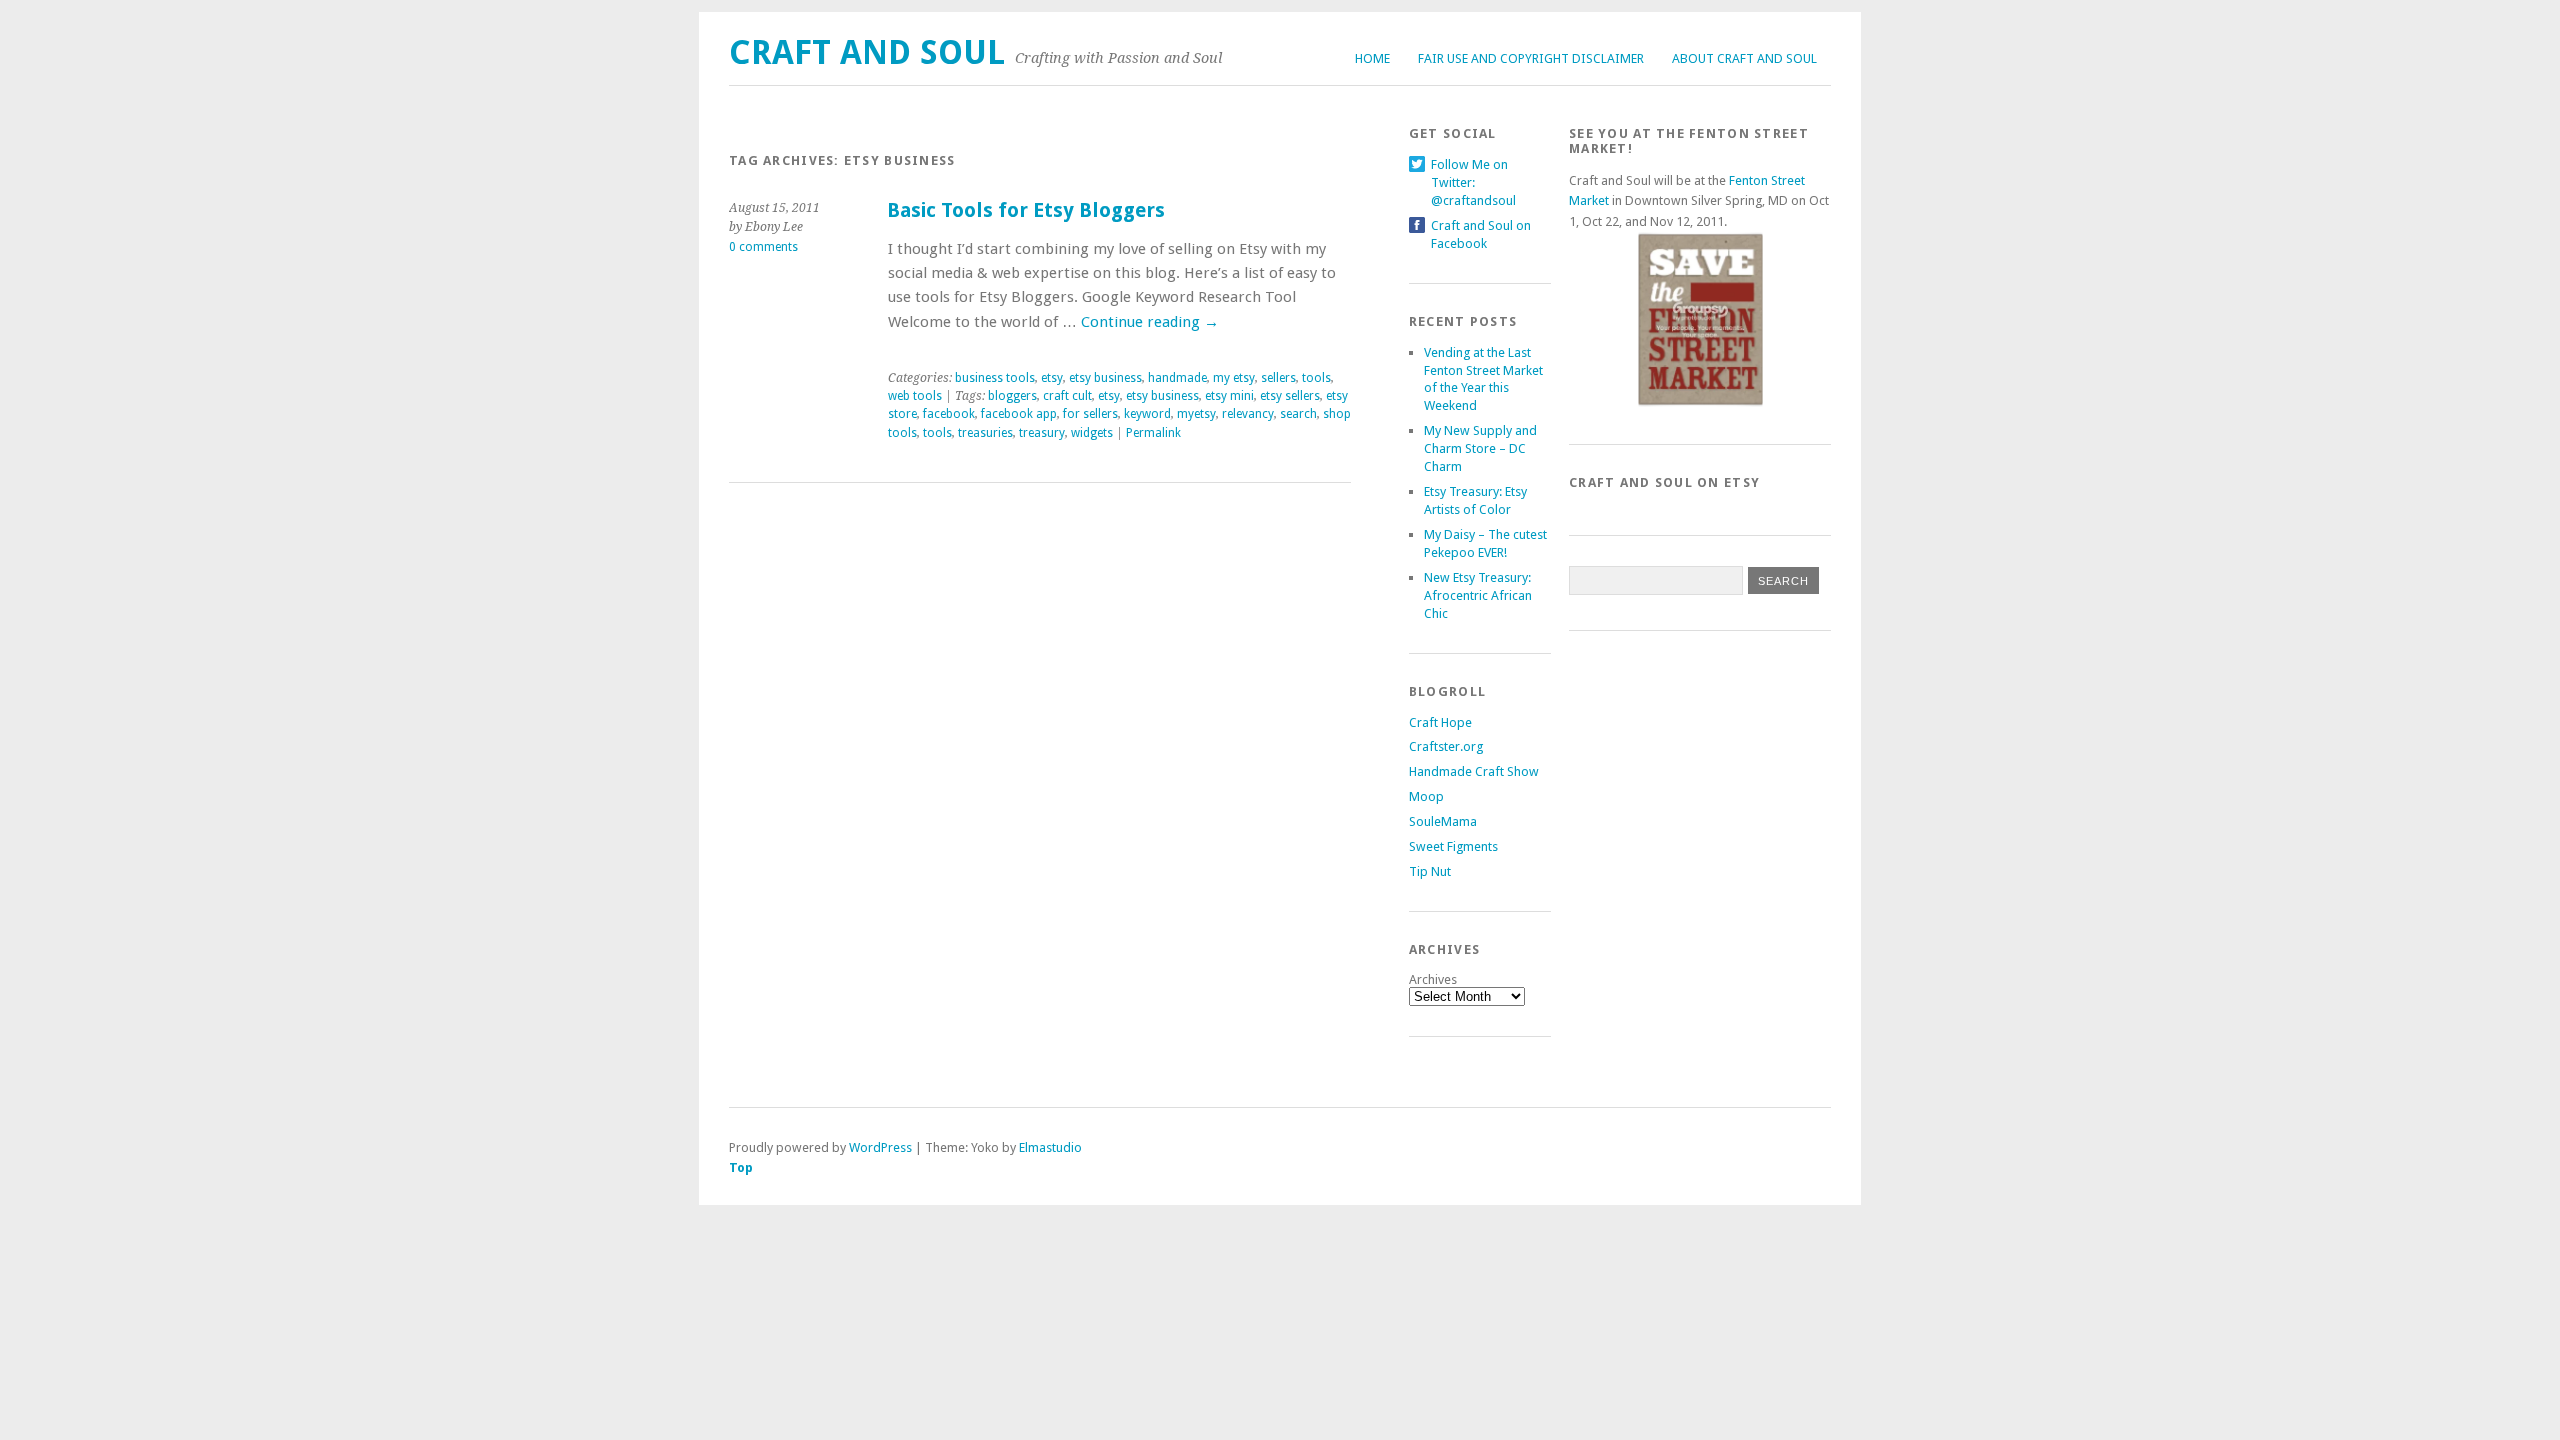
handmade (1177, 378)
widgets (1092, 433)
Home (1372, 58)
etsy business (1105, 378)
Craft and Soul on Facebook (1481, 225)
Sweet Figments (1453, 846)
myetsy (1196, 414)
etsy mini (1229, 396)
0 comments (763, 247)
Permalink (1153, 433)
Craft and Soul (867, 52)
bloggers (1012, 396)
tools (1316, 378)
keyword (1147, 414)
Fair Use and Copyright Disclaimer (1531, 58)
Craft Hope (1440, 722)
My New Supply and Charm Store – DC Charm (1480, 448)
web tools (915, 396)
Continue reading (1150, 322)
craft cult (1067, 396)
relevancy (1248, 414)
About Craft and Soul (1744, 58)
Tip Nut (1430, 871)
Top (741, 1167)
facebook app (1019, 414)
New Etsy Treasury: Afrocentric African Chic (1478, 595)
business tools (995, 378)
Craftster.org (1446, 746)
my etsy (1234, 378)
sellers (1278, 378)
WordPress (880, 1147)
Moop (1426, 796)
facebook (949, 414)
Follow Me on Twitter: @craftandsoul (1473, 164)
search (1298, 414)
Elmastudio (1050, 1147)
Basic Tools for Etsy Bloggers (1026, 210)
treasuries (985, 433)
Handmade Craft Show (1474, 771)
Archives (1433, 979)
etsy (1052, 378)
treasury (1042, 433)
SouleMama (1443, 821)
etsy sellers (1290, 396)
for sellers (1090, 414)
